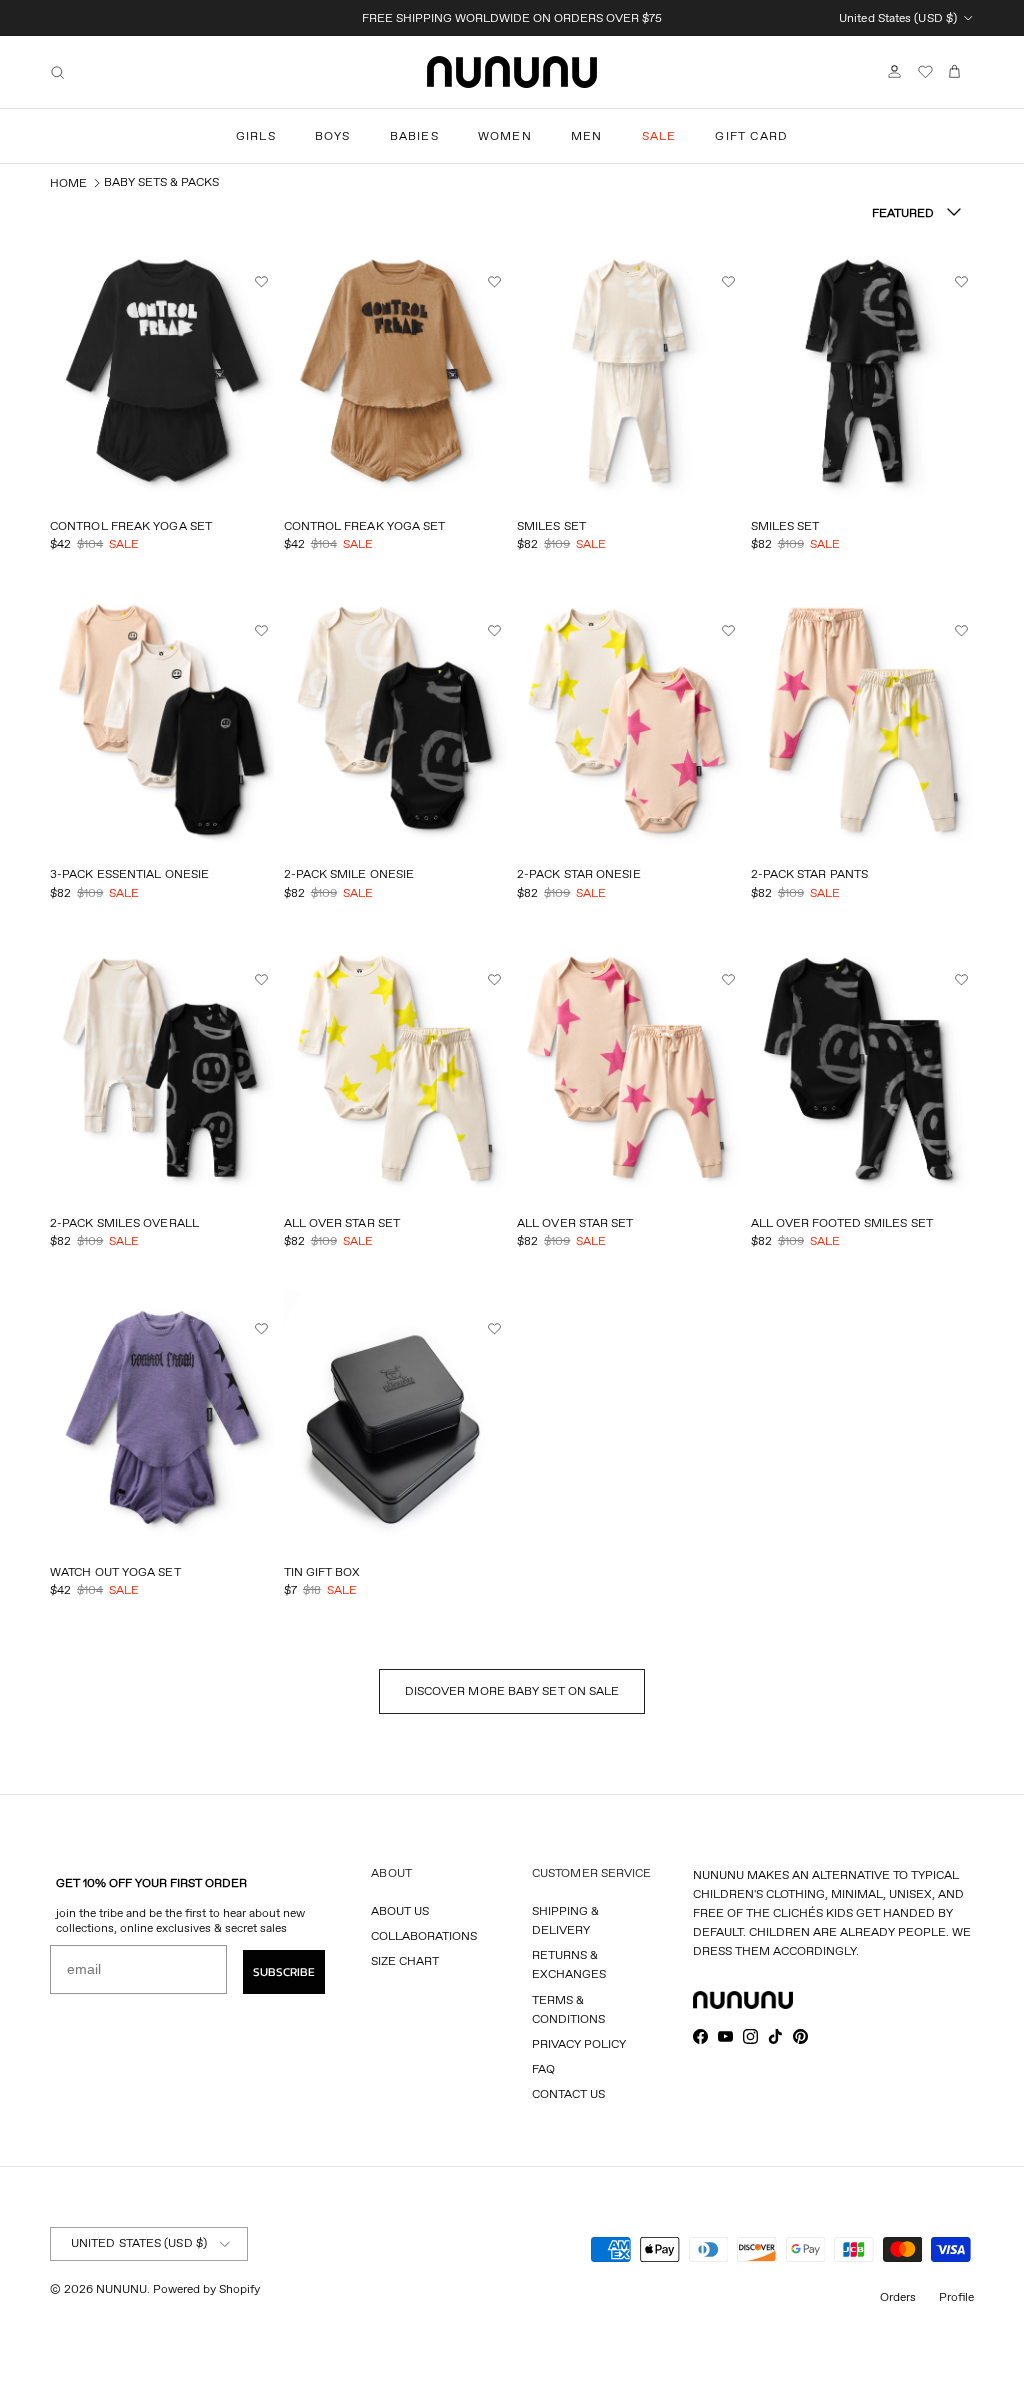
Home (68, 182)
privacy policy (579, 2043)
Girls (256, 135)
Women (505, 135)
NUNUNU (121, 2288)
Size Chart (405, 1960)
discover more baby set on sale (512, 1690)
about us (400, 1910)
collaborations (424, 1935)
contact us (568, 2093)
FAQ (543, 2068)
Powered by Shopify (206, 2288)
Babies (414, 135)
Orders (898, 2296)
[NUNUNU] (512, 72)
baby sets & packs (161, 181)
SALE (659, 135)
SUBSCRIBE (284, 1972)
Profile (956, 2296)
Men (587, 135)
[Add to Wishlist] (264, 281)
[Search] (57, 72)
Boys (333, 135)
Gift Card (751, 135)
